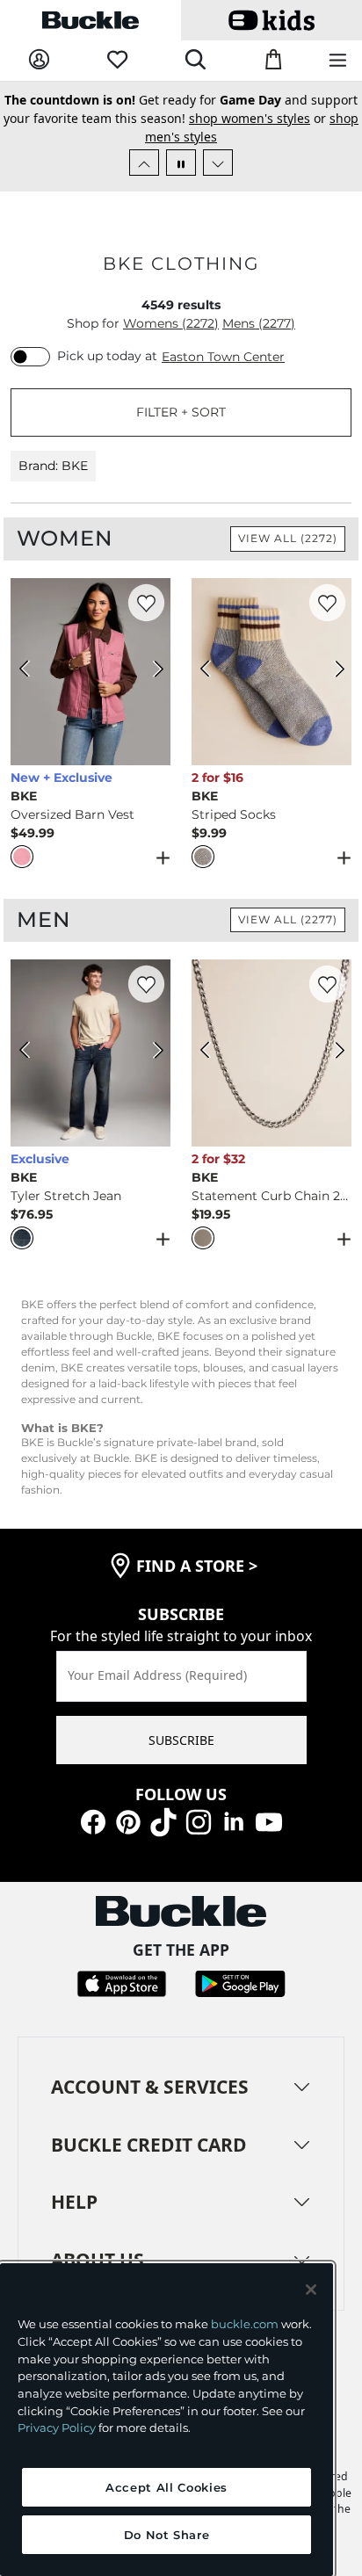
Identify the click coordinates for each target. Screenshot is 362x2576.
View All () (288, 538)
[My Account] (39, 60)
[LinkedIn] (234, 1820)
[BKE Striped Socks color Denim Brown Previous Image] (213, 671)
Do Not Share (167, 2535)
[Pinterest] (128, 1820)
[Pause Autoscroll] (181, 163)
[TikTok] (163, 1820)
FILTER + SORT (181, 412)
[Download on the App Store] (122, 1983)
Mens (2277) (259, 323)
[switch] (30, 357)
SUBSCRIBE (181, 1740)
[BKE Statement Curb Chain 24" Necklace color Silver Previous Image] (213, 1053)
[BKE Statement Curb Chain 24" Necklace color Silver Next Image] (330, 1053)
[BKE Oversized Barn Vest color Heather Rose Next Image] (149, 671)
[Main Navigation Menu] (338, 61)
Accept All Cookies (167, 2487)
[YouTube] (269, 1820)
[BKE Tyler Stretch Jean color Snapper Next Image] (149, 1053)
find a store (197, 1566)
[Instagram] (199, 1820)
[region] (167, 2420)
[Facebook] (93, 1820)
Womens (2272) (171, 323)
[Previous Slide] (144, 163)
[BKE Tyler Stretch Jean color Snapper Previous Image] (32, 1053)
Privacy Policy (57, 2428)
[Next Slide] (218, 163)
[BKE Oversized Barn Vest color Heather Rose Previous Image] (32, 671)
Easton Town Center (223, 357)
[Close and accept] (311, 2290)
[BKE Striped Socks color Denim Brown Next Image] (330, 671)
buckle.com (245, 2324)
